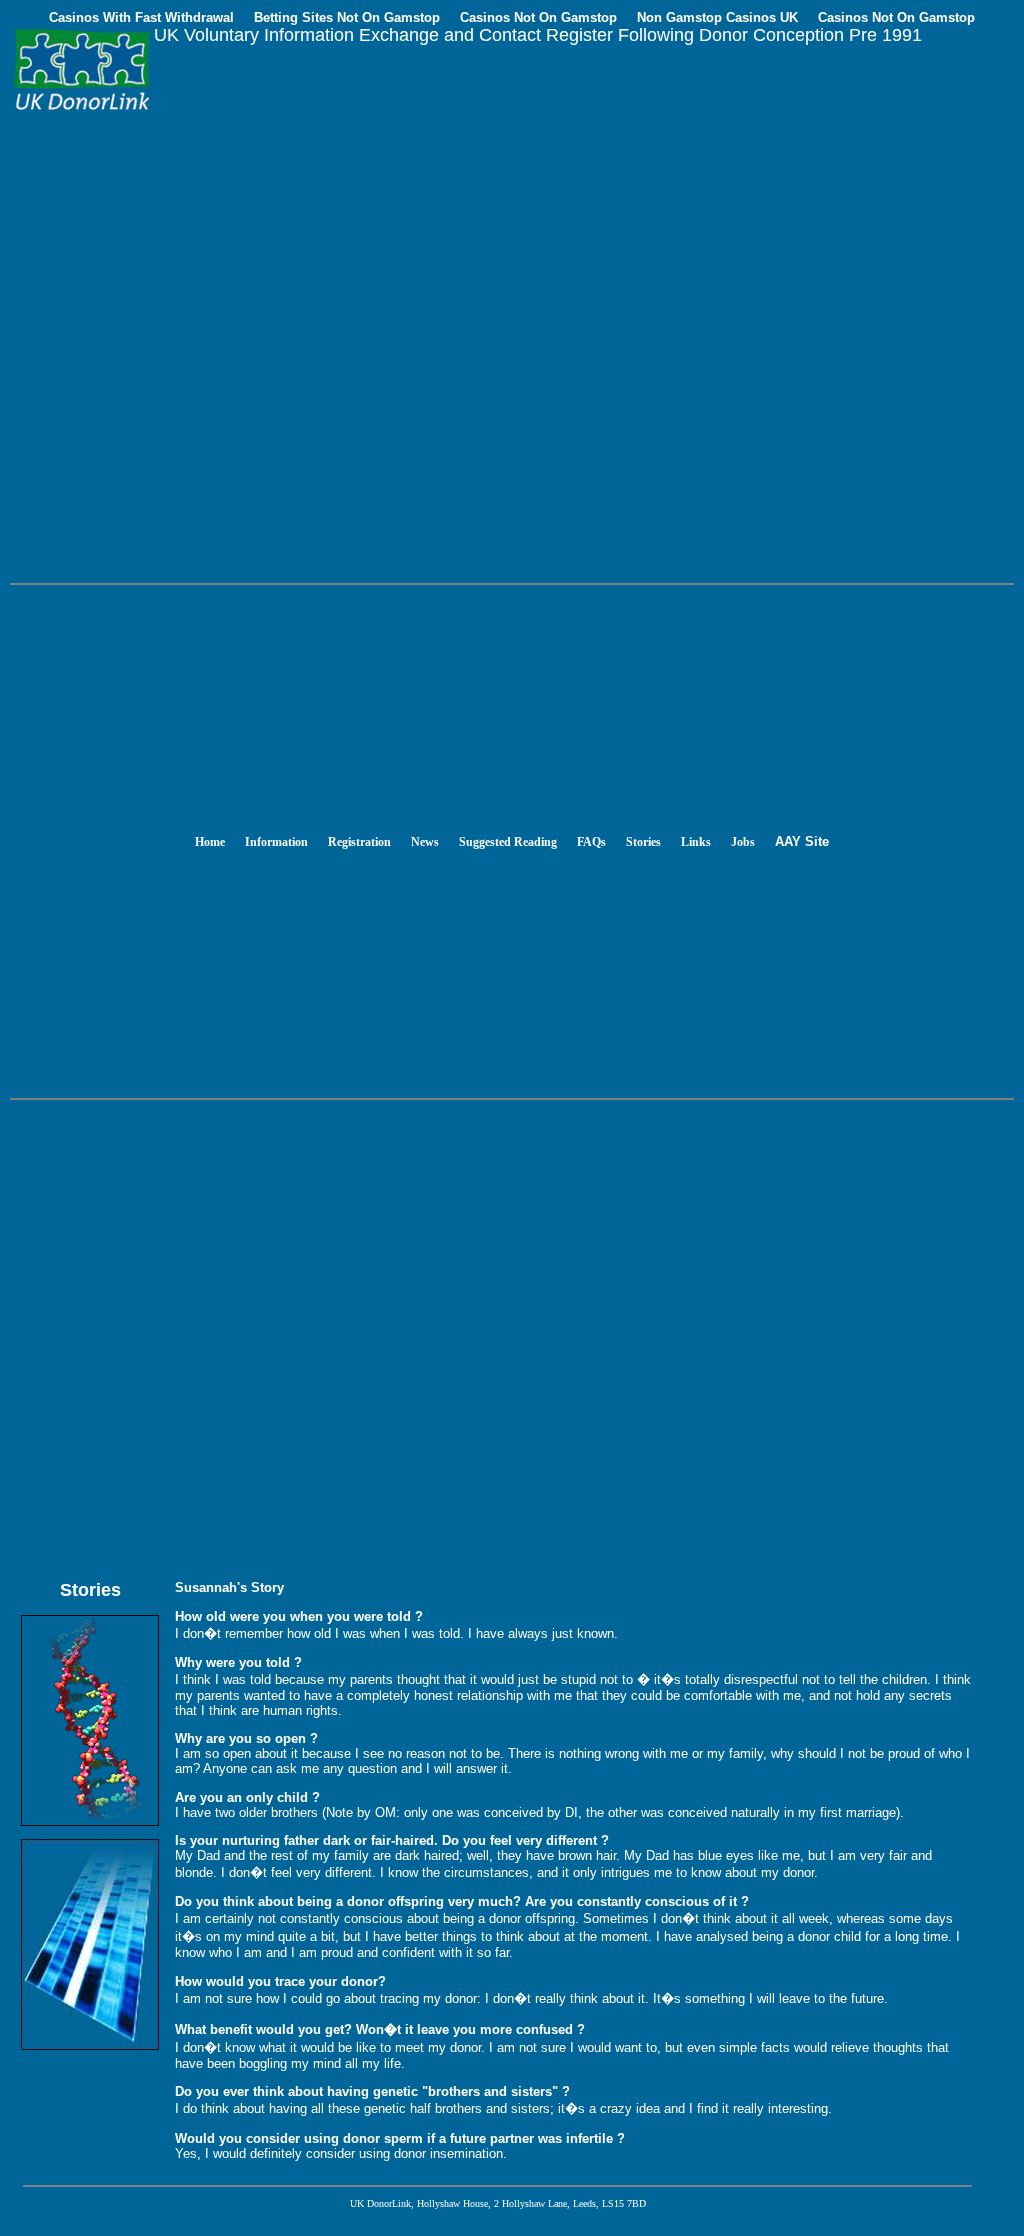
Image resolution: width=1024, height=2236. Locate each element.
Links (696, 842)
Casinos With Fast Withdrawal (141, 17)
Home (210, 842)
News (425, 842)
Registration (359, 842)
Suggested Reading (508, 842)
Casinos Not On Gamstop (538, 17)
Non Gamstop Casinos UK (717, 17)
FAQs (591, 842)
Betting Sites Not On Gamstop (347, 17)
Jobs (743, 842)
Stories (643, 842)
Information (276, 842)
